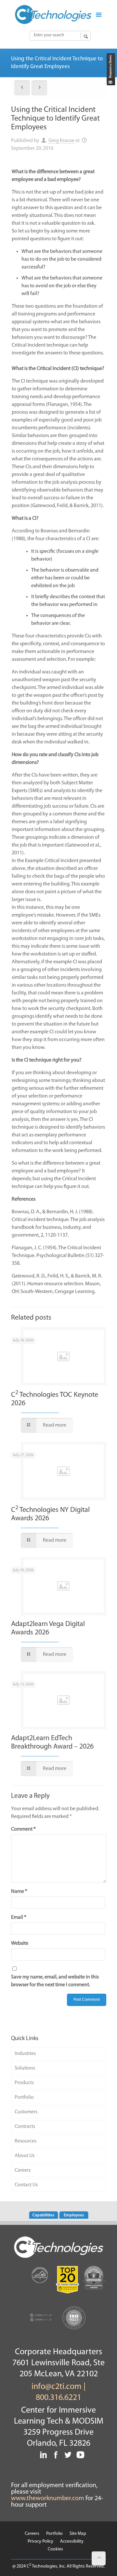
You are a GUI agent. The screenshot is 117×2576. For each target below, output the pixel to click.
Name (19, 1892)
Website (20, 1943)
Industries (25, 2054)
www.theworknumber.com (48, 2499)
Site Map (78, 2534)
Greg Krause (61, 141)
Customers (26, 2112)
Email (19, 1917)
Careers (23, 2170)
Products (24, 2083)
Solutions (25, 2068)
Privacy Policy (40, 2541)
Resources (26, 2141)
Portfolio (24, 2097)
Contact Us (26, 2185)
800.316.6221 (58, 2398)
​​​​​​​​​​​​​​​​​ (110, 84)
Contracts (25, 2127)
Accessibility (72, 2541)
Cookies (55, 2549)
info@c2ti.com (57, 2387)
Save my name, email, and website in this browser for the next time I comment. (55, 1981)
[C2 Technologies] (53, 15)
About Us (25, 2156)
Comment (23, 1829)
